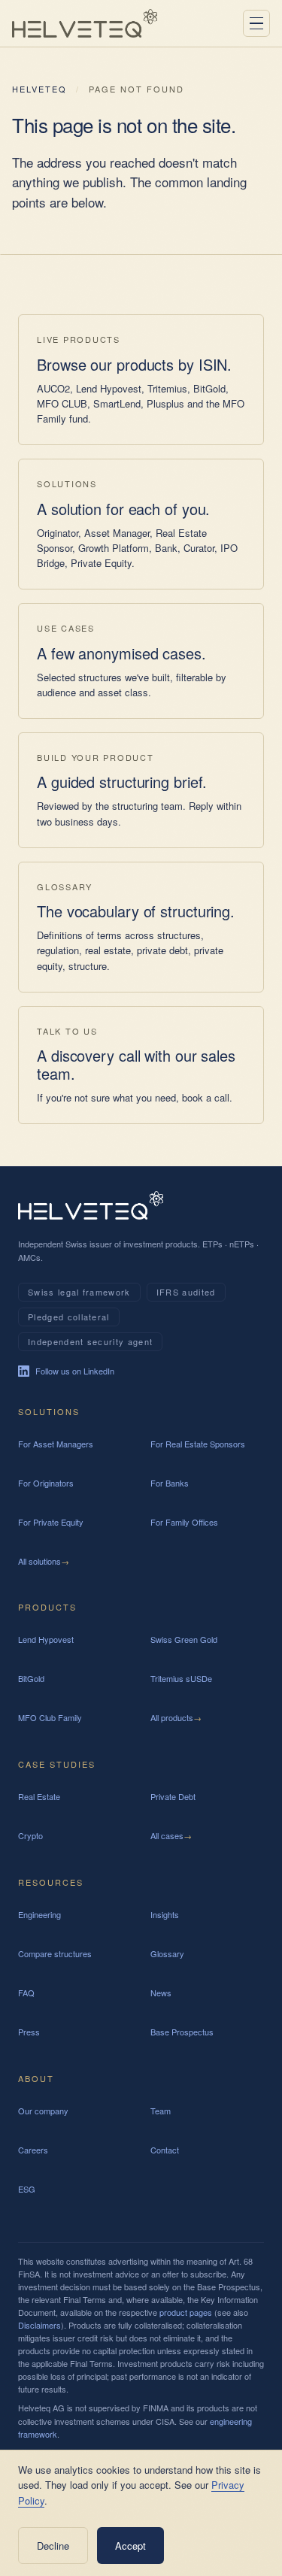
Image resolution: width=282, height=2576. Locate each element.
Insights (165, 1914)
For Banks (170, 1483)
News (161, 1993)
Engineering (39, 1914)
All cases (171, 1835)
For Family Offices (184, 1522)
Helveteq (39, 89)
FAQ (26, 1993)
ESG (27, 2189)
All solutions (44, 1561)
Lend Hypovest (46, 1639)
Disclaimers (39, 2325)
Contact (165, 2150)
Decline (53, 2546)
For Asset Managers (56, 1444)
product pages (186, 2312)
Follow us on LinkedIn (75, 1371)
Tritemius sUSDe (181, 1678)
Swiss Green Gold (184, 1639)
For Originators (46, 1483)
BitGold (31, 1678)
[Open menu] (256, 23)
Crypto (30, 1835)
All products (176, 1717)
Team (161, 2111)
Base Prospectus (182, 2032)
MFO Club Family (50, 1717)
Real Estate (39, 1796)
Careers (33, 2150)
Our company (43, 2111)
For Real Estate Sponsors (198, 1444)
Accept (130, 2546)
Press (29, 2032)
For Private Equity (51, 1522)
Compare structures (55, 1953)
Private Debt (173, 1796)
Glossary (167, 1953)
